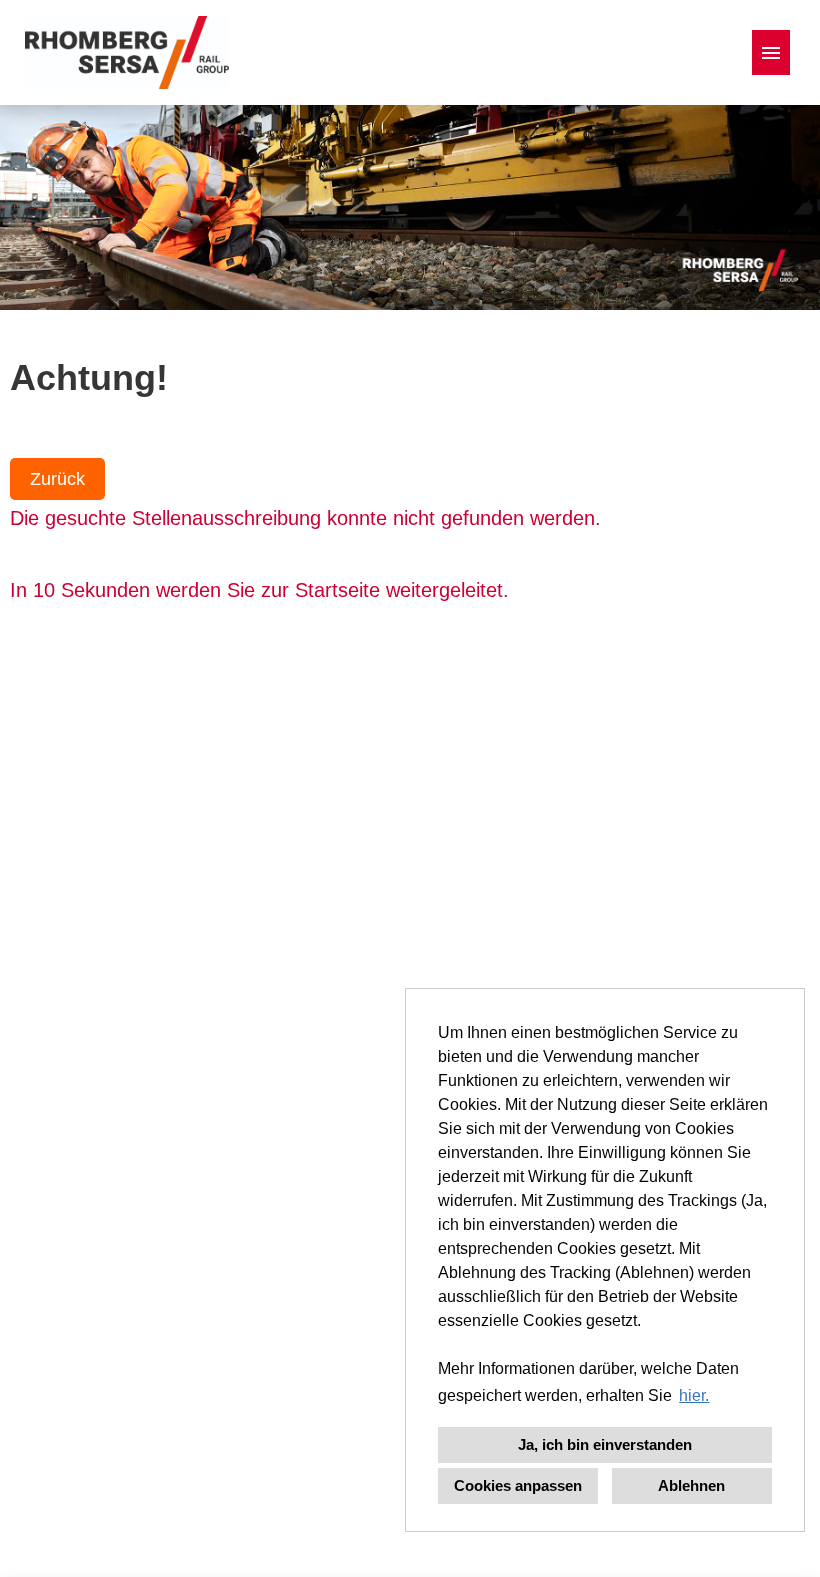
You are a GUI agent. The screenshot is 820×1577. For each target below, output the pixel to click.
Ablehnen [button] (691, 1485)
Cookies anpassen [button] (518, 1485)
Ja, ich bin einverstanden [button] (605, 1444)
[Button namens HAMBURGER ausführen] (771, 52)
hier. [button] (694, 1395)
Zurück (57, 479)
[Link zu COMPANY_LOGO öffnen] (127, 52)
